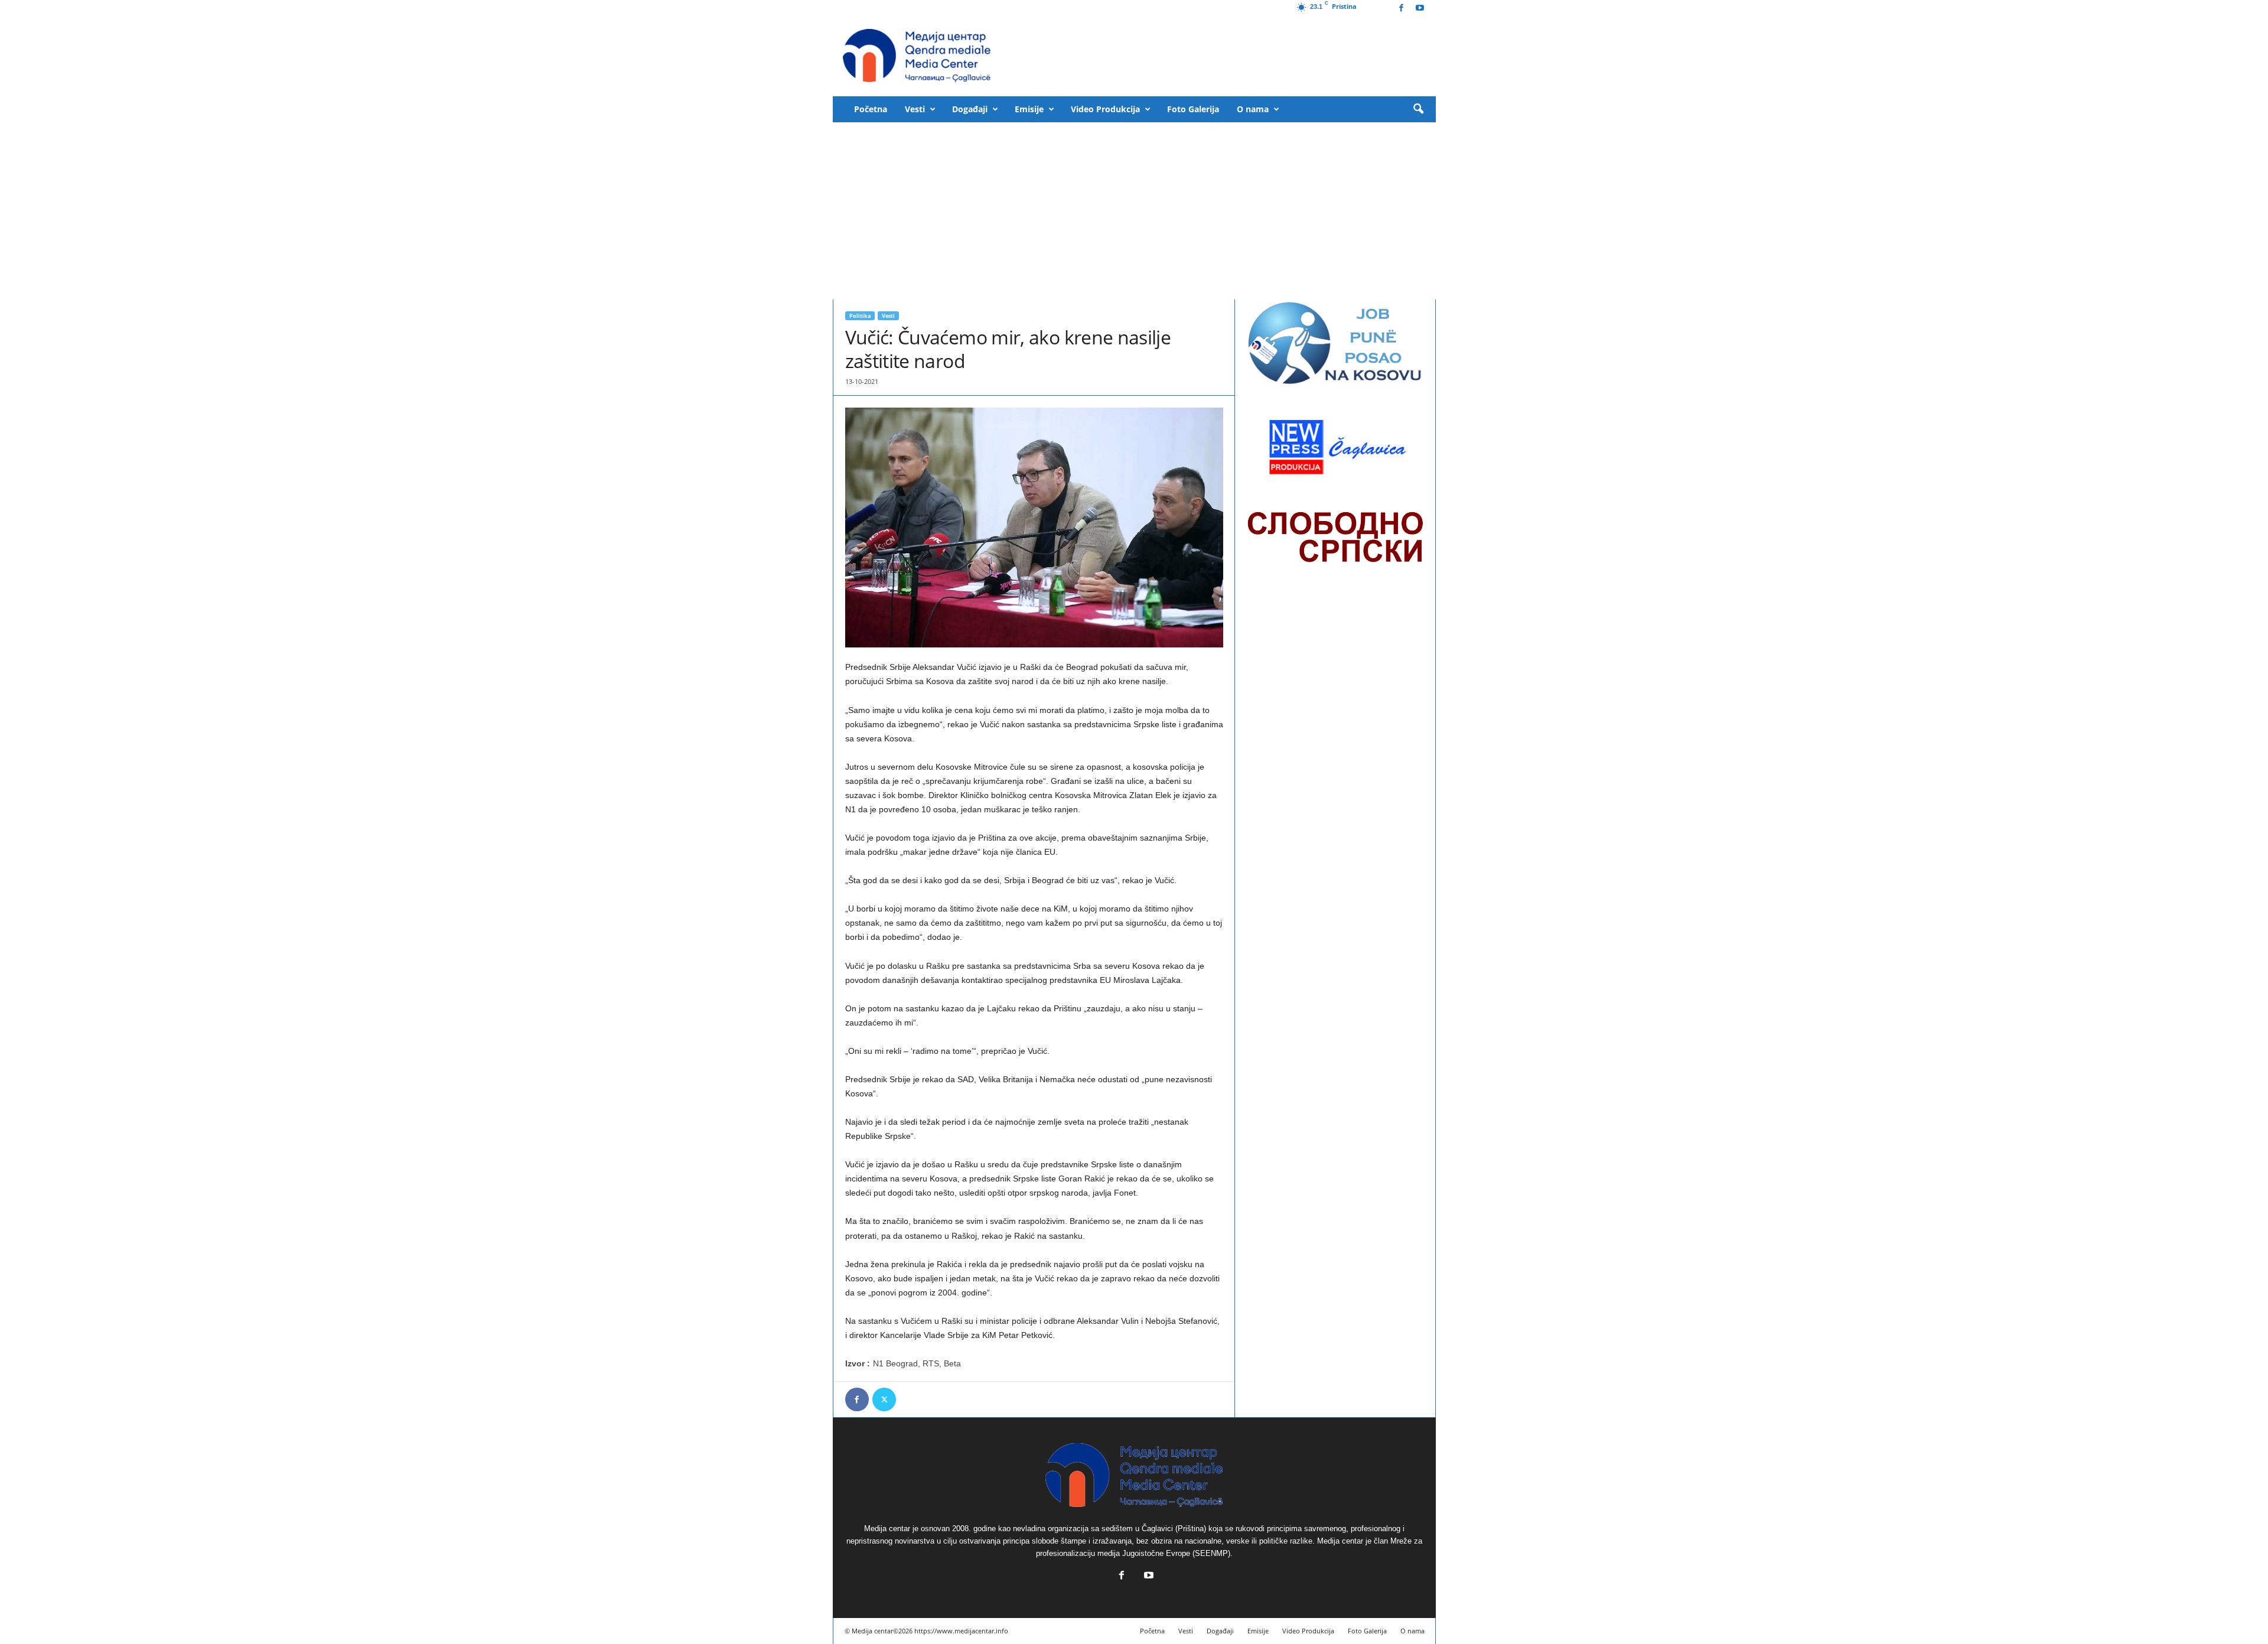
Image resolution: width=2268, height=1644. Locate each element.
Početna (871, 109)
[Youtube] (1420, 9)
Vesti (915, 109)
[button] (1418, 109)
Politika (860, 316)
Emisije (1029, 109)
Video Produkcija (1105, 109)
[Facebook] (1402, 9)
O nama (1253, 109)
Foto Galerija (1193, 109)
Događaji (970, 109)
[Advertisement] (1134, 211)
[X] (884, 1399)
